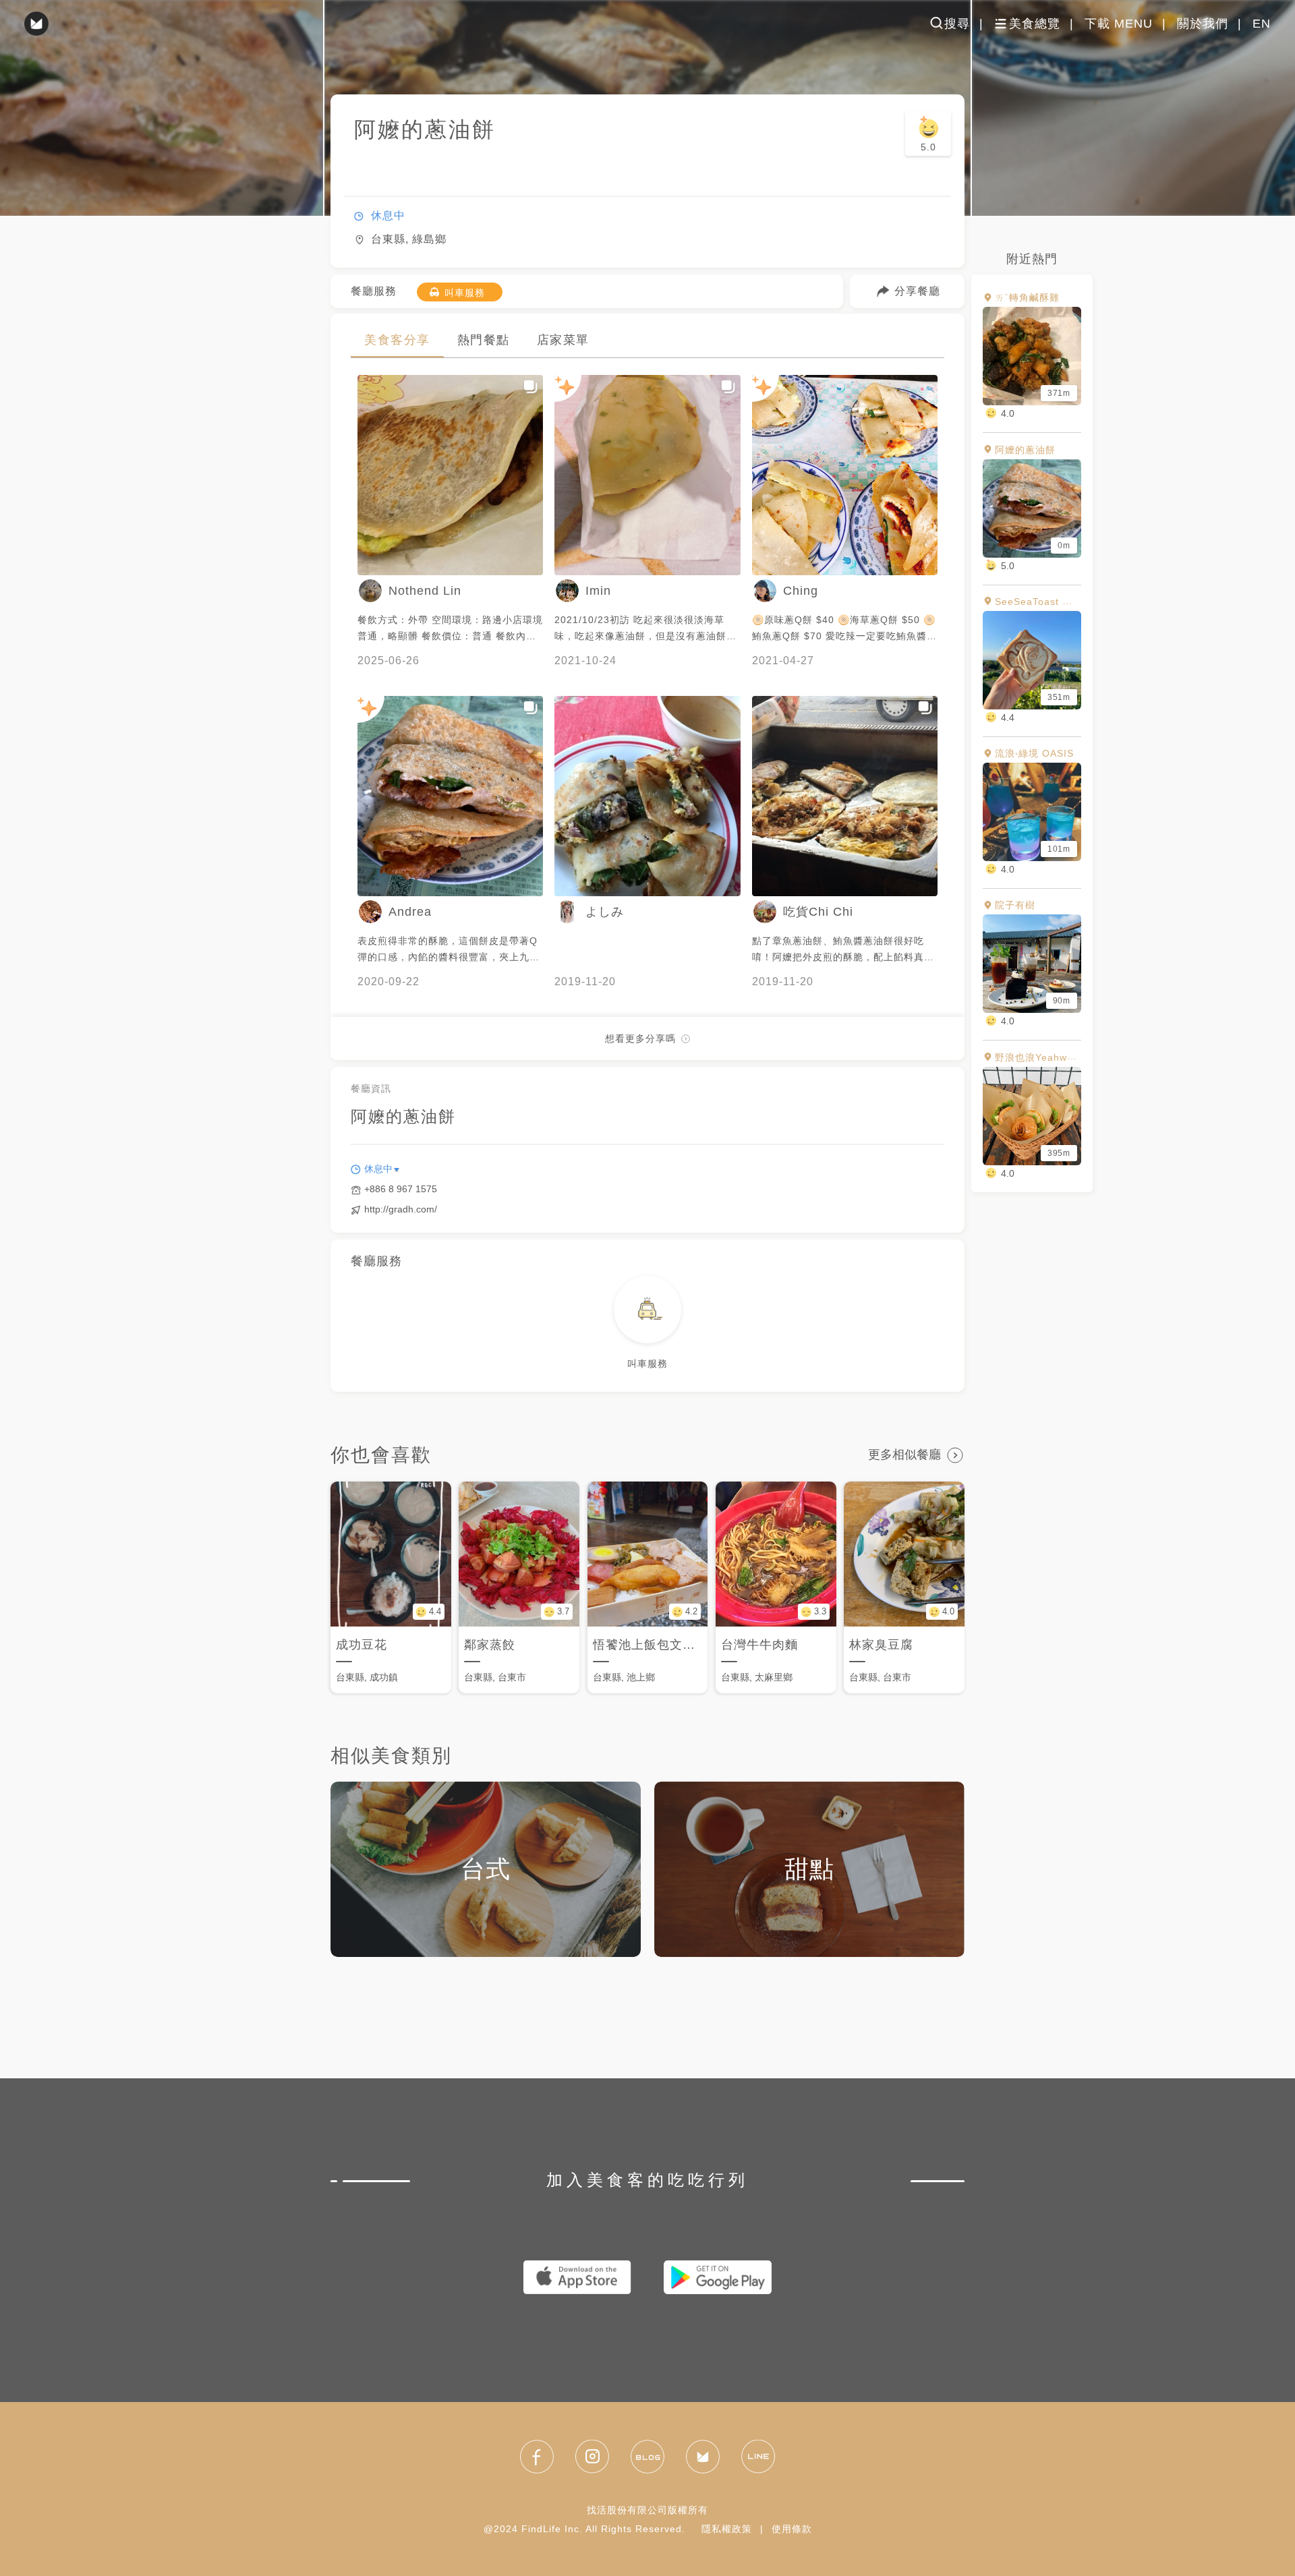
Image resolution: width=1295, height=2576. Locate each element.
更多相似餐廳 (904, 1455)
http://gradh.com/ (401, 1209)
